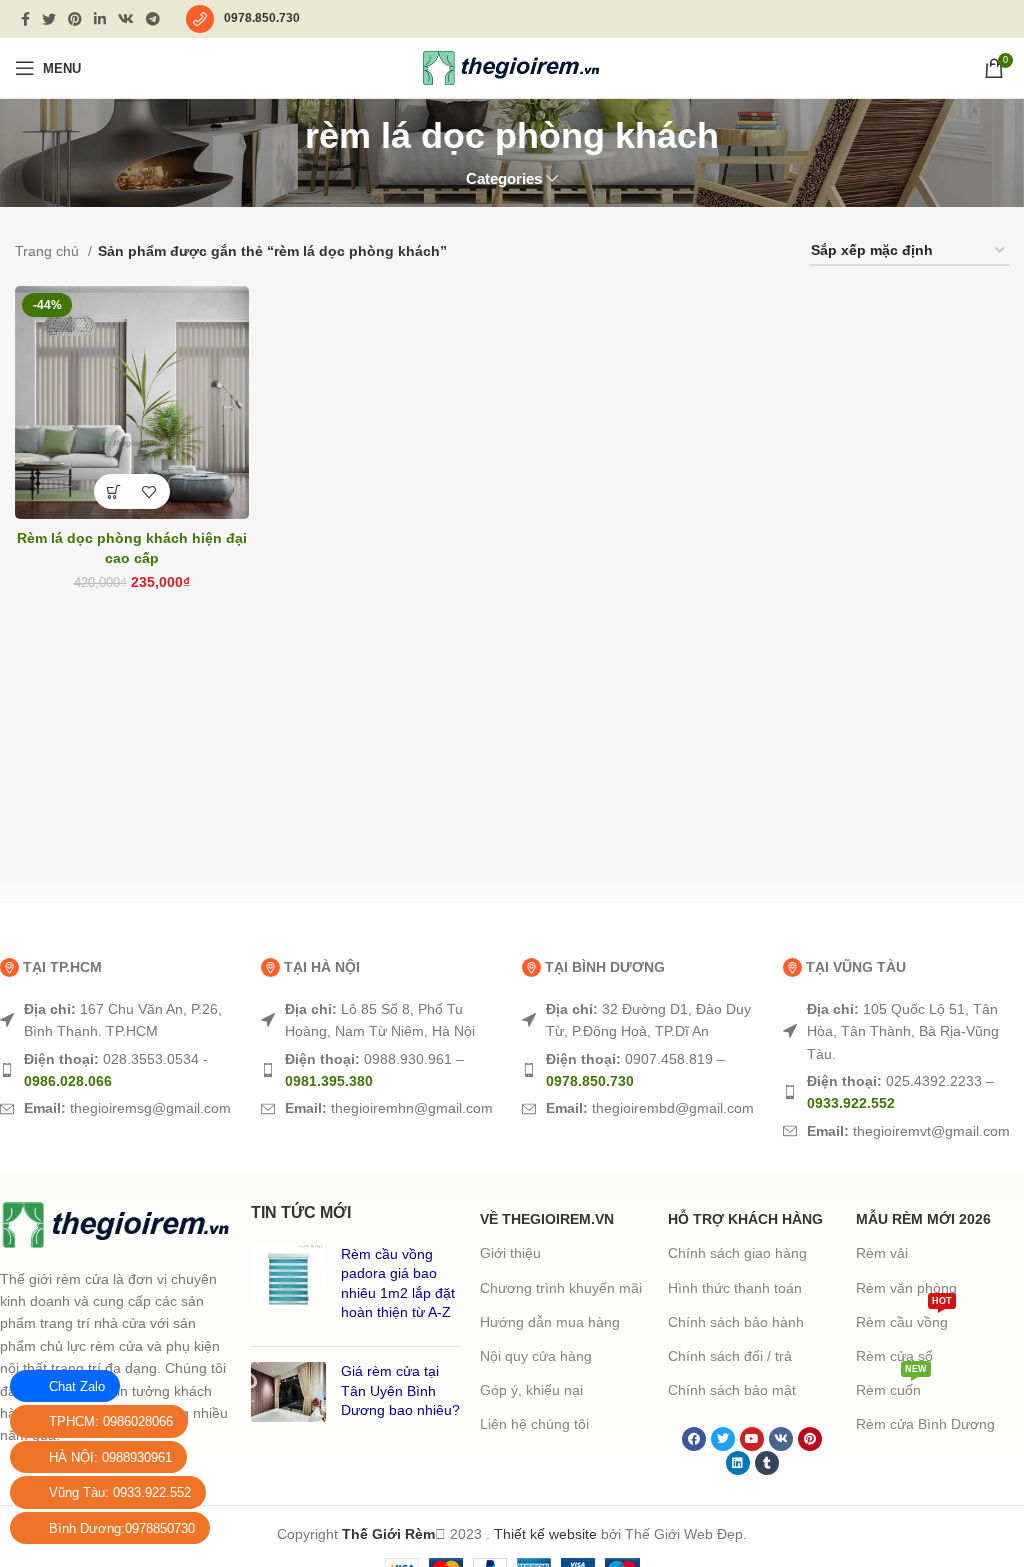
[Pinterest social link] (75, 19)
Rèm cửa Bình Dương (925, 1424)
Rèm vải (882, 1253)
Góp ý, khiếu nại (531, 1390)
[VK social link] (126, 19)
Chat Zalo (77, 1386)
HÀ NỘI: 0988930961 (110, 1457)
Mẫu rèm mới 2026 (923, 1219)
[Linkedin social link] (100, 19)
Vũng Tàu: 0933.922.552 (120, 1492)
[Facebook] (694, 1439)
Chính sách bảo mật (732, 1390)
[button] (114, 491)
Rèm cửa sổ (894, 1356)
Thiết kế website (545, 1534)
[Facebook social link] (25, 19)
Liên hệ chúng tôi (534, 1424)
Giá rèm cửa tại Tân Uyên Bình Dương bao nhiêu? (400, 1390)
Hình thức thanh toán (735, 1288)
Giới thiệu (510, 1253)
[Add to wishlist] (149, 491)
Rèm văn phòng (906, 1288)
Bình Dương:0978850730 (122, 1528)
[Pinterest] (810, 1439)
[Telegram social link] (153, 19)
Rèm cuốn (891, 1385)
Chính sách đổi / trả (730, 1356)
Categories (504, 178)
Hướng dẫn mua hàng (550, 1322)
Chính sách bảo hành (736, 1322)
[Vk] (781, 1439)
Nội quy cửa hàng (536, 1356)
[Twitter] (723, 1439)
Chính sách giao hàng (737, 1253)
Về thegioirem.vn (547, 1219)
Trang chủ (49, 251)
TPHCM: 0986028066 (111, 1421)
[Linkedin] (738, 1463)
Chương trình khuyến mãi (561, 1288)
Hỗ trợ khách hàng (745, 1219)
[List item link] (120, 1020)
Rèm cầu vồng (904, 1317)
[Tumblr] (767, 1463)
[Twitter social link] (49, 19)
